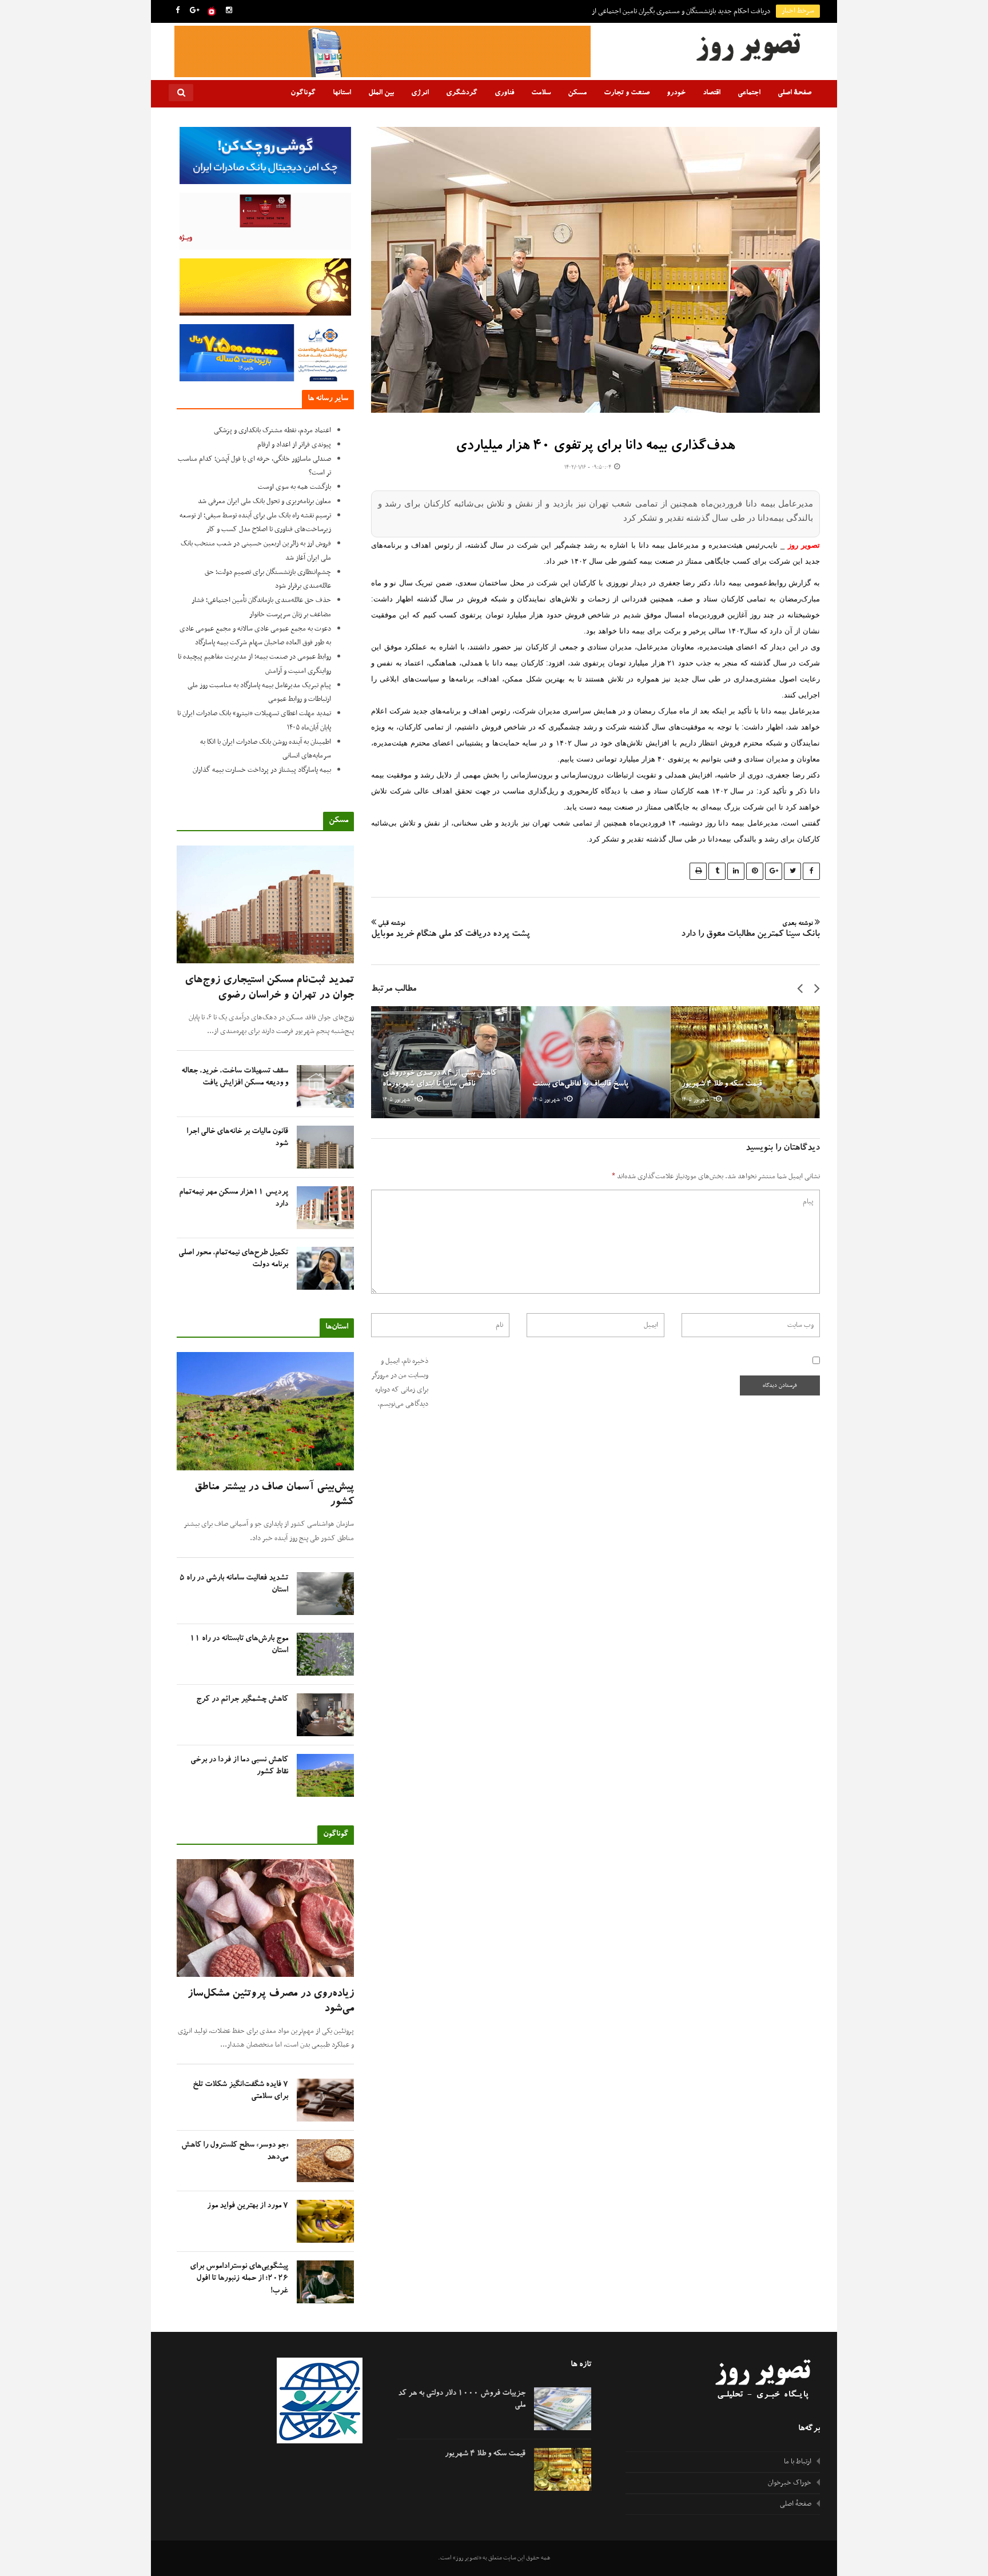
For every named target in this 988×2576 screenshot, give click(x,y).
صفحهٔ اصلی (794, 93)
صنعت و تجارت (627, 93)
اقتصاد (712, 93)
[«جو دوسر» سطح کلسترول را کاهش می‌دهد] (325, 2161)
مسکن (577, 93)
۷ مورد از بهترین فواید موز (248, 2206)
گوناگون (303, 93)
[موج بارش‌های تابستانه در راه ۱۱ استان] (325, 1654)
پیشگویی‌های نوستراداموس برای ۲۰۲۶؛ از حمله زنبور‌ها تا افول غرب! (239, 2279)
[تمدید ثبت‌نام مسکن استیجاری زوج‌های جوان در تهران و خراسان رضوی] (265, 905)
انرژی (420, 93)
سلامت (541, 93)
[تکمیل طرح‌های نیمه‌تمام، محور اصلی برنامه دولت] (325, 1268)
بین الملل (381, 93)
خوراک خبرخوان (790, 2483)
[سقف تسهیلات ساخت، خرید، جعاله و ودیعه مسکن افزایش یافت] (325, 1086)
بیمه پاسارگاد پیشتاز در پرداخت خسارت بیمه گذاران (262, 770)
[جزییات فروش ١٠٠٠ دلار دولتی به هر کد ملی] (563, 2409)
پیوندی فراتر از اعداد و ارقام (294, 445)
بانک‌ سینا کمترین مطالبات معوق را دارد (750, 930)
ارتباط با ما (798, 2462)
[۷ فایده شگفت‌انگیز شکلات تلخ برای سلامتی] (325, 2100)
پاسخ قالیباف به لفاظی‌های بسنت (580, 1084)
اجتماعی (749, 93)
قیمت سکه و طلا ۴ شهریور (722, 1084)
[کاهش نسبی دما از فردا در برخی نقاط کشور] (325, 1775)
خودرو (676, 93)
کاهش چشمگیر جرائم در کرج (242, 1700)
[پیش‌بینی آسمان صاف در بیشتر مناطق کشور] (265, 1411)
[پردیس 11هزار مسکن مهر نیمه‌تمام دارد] (325, 1208)
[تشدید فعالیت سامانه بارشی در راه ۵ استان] (325, 1594)
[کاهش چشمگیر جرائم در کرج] (325, 1715)
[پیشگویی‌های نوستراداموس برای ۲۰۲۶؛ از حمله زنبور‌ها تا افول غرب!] (325, 2282)
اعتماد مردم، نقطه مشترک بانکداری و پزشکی (272, 430)
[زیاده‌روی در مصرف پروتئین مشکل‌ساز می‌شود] (265, 1918)
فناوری (504, 93)
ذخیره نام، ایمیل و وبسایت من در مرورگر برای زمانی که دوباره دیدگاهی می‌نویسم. (400, 1382)
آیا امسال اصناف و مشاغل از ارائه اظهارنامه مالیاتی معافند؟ (693, 11)
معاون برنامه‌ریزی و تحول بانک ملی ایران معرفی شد (264, 501)
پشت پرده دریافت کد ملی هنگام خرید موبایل (451, 930)
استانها (342, 93)
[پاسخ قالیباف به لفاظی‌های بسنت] (596, 1062)
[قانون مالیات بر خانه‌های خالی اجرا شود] (325, 1147)
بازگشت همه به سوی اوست (294, 487)
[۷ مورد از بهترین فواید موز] (325, 2221)
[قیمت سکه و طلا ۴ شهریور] (745, 1062)
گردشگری (462, 93)
